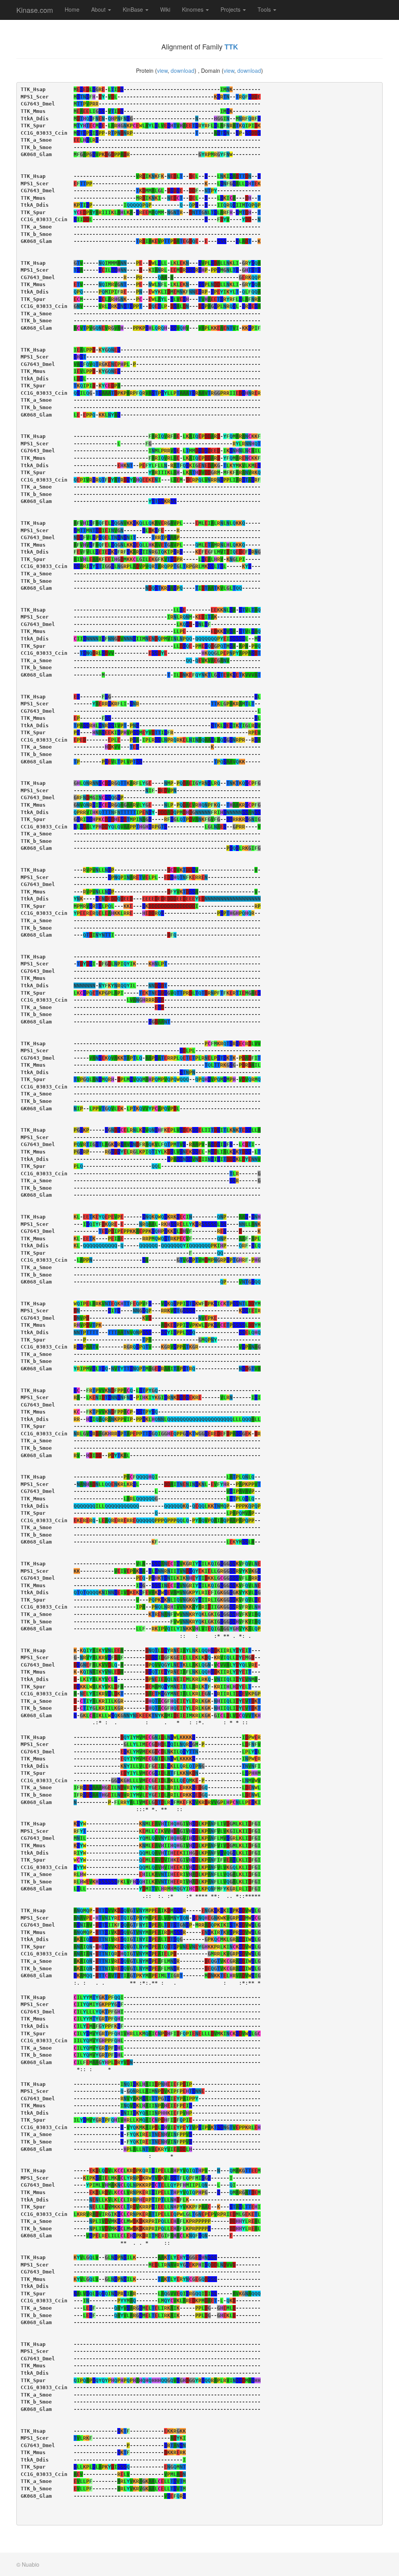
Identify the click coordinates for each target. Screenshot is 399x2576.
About (99, 9)
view (162, 70)
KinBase (134, 9)
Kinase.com (35, 10)
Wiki (165, 9)
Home (72, 9)
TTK (231, 47)
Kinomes (193, 9)
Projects (231, 9)
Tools (265, 9)
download (183, 70)
